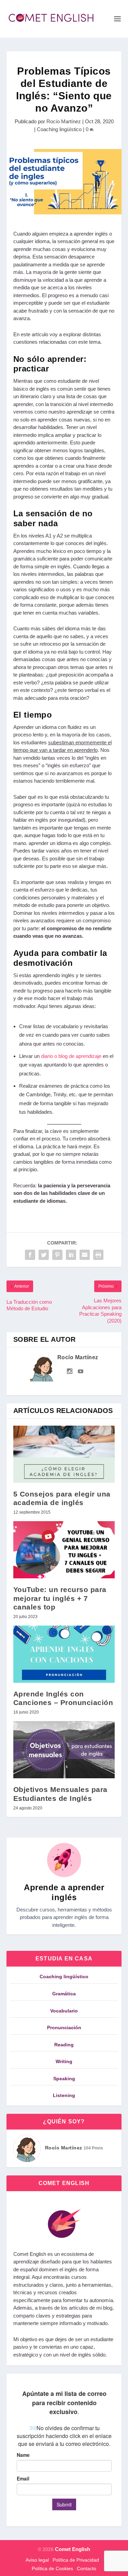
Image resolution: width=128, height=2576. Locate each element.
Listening (64, 2095)
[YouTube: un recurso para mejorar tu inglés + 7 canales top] (64, 1550)
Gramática (64, 1994)
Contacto (87, 2568)
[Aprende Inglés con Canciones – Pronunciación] (64, 1654)
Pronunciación (64, 2028)
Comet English (73, 2549)
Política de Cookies (52, 2568)
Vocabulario (64, 2011)
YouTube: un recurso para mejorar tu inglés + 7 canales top (60, 1598)
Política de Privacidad (76, 2560)
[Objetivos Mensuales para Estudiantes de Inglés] (64, 1750)
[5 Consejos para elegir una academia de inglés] (64, 1454)
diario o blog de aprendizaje (72, 1056)
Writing (64, 2061)
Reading (64, 2045)
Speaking (64, 2079)
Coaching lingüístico (59, 129)
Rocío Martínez (64, 121)
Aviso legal (37, 2560)
